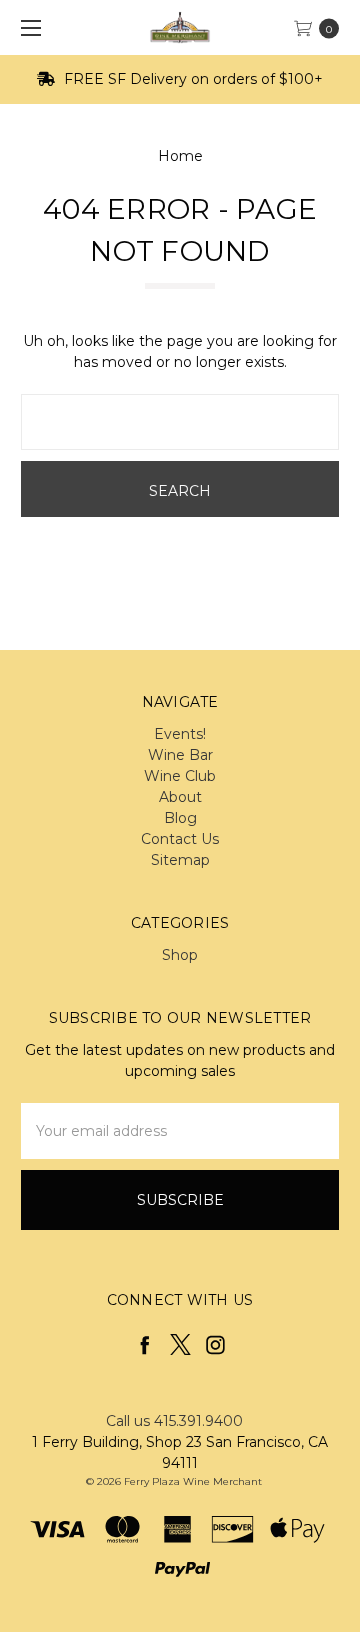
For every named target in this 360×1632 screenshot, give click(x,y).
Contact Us (180, 839)
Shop (180, 955)
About (180, 797)
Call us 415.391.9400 (174, 1421)
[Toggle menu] (27, 27)
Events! (180, 734)
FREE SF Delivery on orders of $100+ (191, 79)
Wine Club (180, 776)
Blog (180, 818)
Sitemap (180, 860)
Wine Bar (180, 755)
